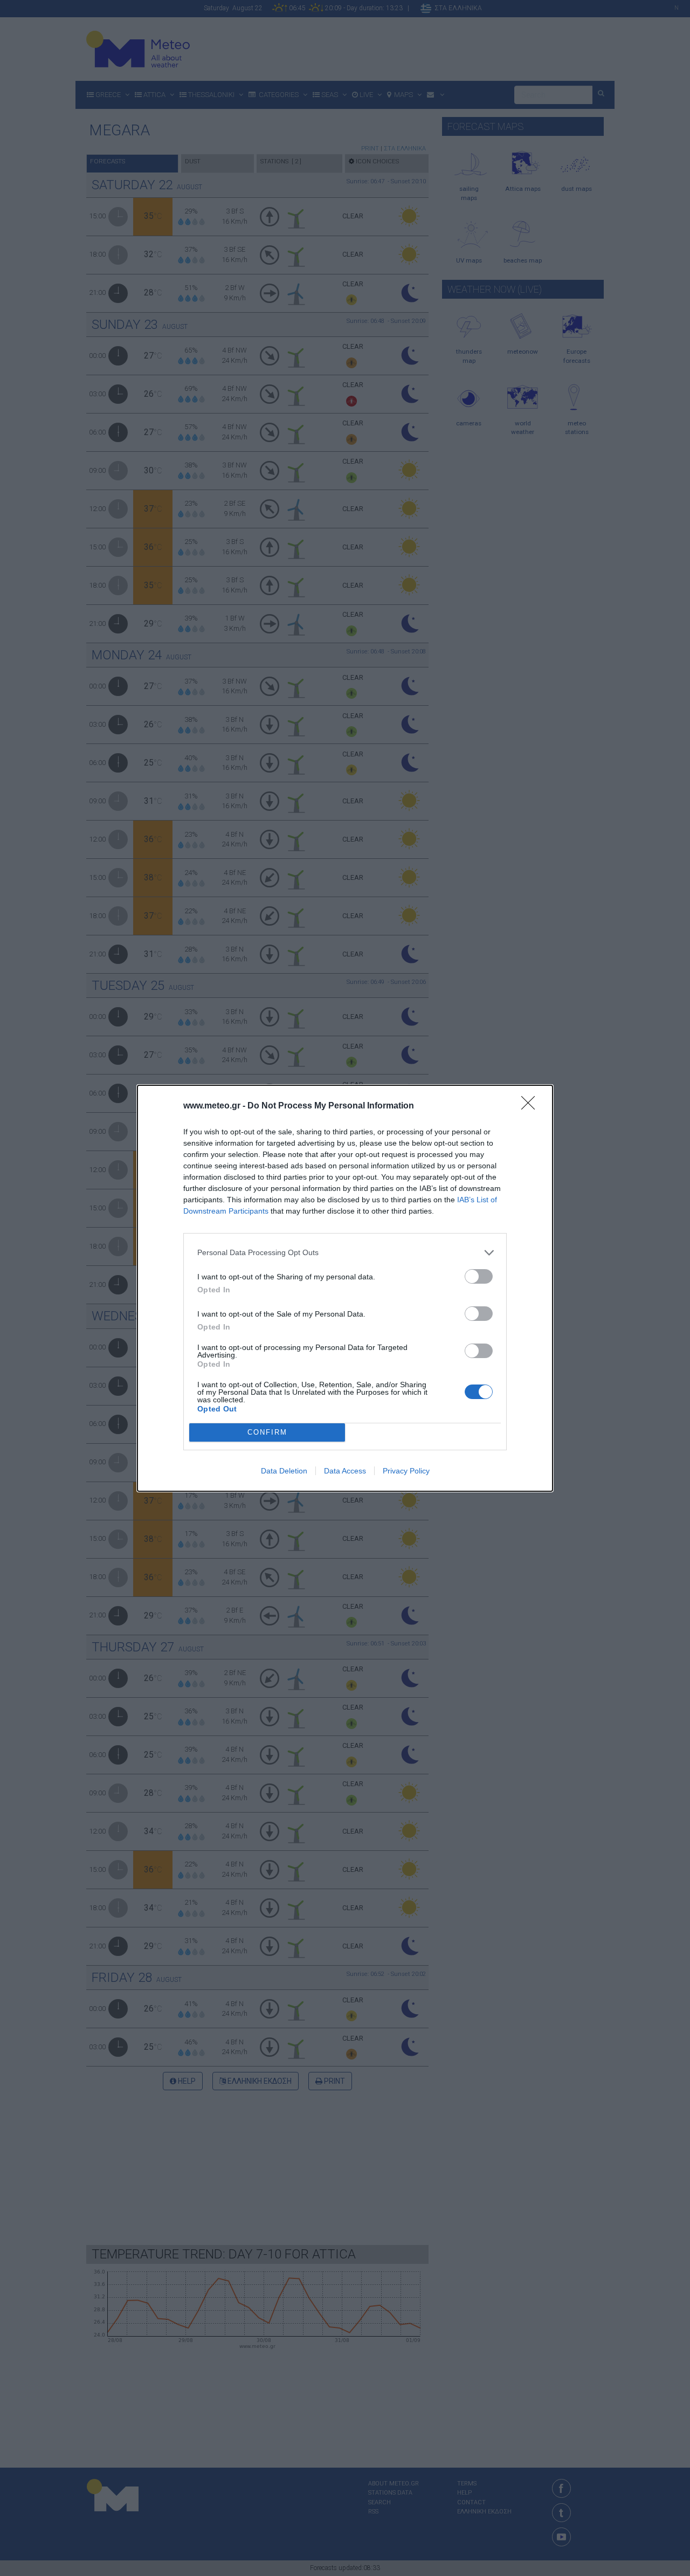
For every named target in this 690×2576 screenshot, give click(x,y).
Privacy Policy (406, 1471)
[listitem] (345, 1253)
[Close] (532, 1106)
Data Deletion (284, 1471)
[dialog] (345, 1288)
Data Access (345, 1471)
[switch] (479, 1276)
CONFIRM (267, 1432)
